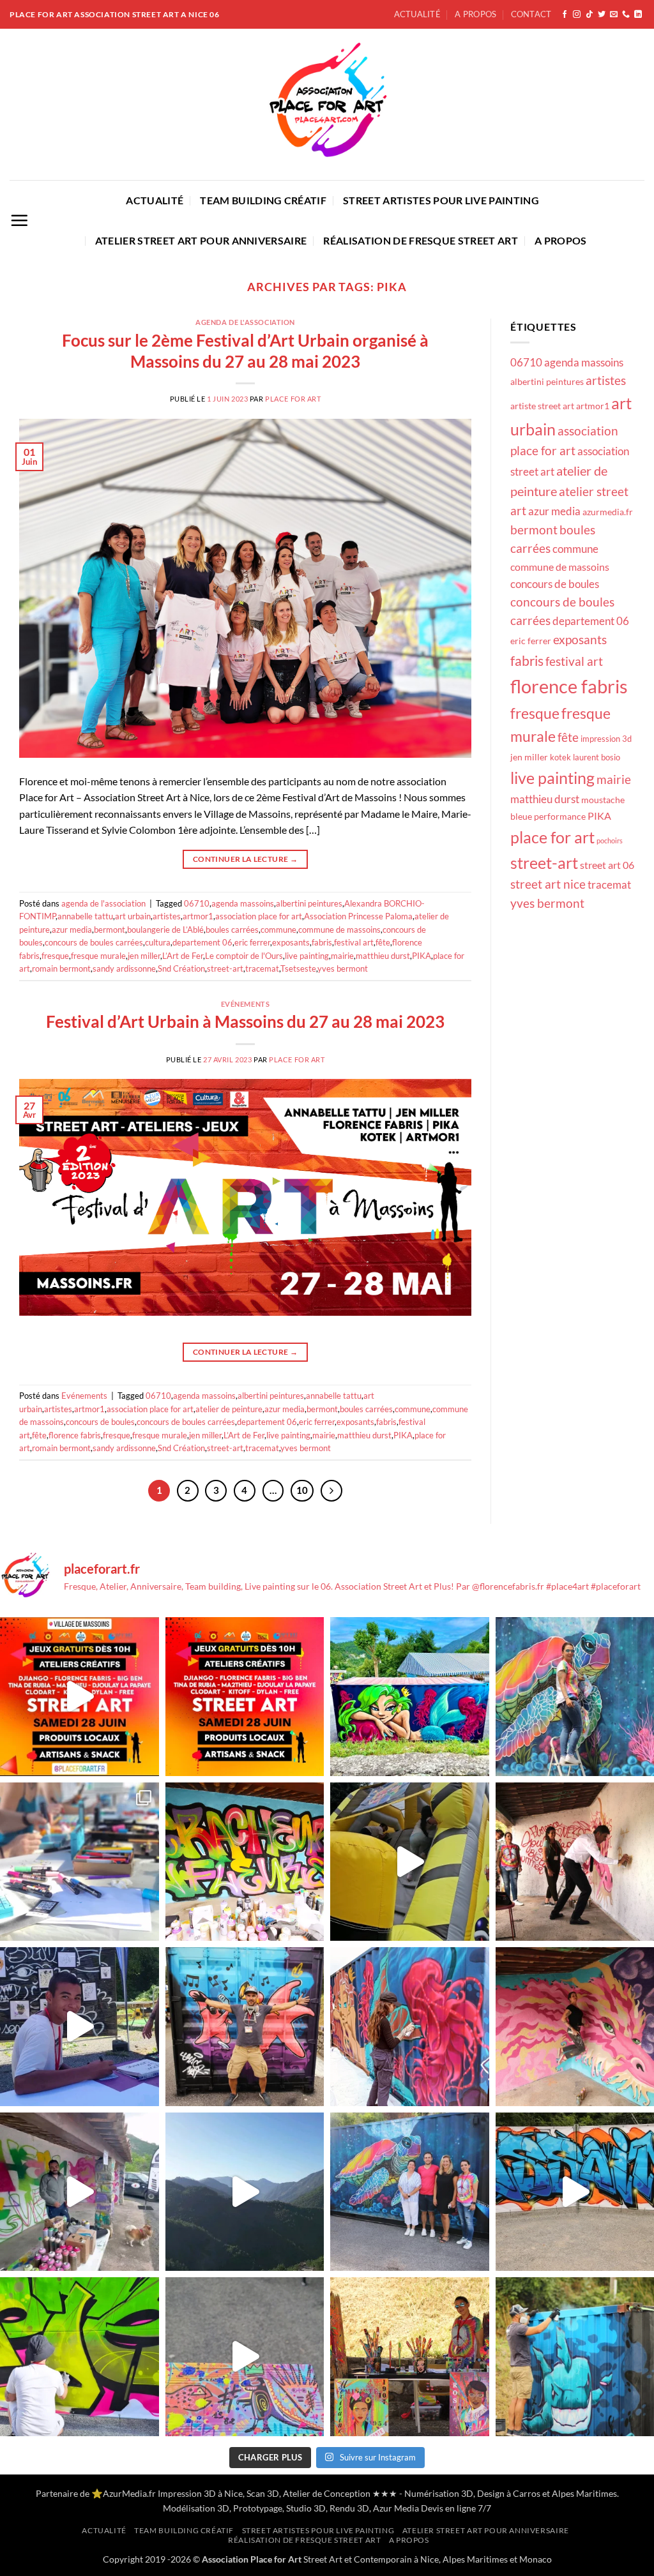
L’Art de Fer (183, 956)
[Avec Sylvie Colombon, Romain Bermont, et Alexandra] (410, 2192)
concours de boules (100, 1422)
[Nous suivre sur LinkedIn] (638, 15)
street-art (225, 968)
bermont (110, 930)
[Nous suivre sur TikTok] (589, 15)
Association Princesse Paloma (358, 916)
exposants (291, 942)
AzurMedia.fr (129, 2493)
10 (302, 1490)
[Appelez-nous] (626, 15)
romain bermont (61, 968)
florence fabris (75, 1435)
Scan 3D (263, 2493)
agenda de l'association (245, 322)
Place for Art (293, 399)
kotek (560, 757)
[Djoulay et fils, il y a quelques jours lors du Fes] (80, 2027)
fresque (55, 956)
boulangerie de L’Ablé (165, 930)
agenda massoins (243, 903)
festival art (354, 942)
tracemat (262, 968)
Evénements (246, 1004)
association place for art (259, 916)
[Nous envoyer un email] (614, 15)
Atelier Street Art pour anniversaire (201, 240)
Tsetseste (298, 968)
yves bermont (343, 968)
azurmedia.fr (608, 512)
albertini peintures (309, 903)
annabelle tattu (85, 916)
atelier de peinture (229, 1409)
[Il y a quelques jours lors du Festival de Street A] (245, 1862)
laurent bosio (597, 757)
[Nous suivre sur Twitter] (602, 15)
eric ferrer (252, 942)
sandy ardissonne (124, 968)
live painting (307, 956)
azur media (72, 930)
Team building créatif (263, 200)
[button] (19, 220)
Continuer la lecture (245, 859)
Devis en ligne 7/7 (456, 2508)
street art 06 (607, 865)
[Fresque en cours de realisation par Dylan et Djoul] (80, 2192)
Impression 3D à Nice (200, 2493)
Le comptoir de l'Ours (244, 956)
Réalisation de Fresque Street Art (421, 240)
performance (560, 816)
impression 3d (606, 739)
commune (278, 930)
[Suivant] (331, 1491)
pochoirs (610, 840)
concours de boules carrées (94, 942)
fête (383, 942)
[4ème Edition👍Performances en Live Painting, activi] (245, 1697)
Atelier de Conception (327, 2493)
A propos (475, 14)
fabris (322, 942)
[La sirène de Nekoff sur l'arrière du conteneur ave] (410, 1697)
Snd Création (181, 968)
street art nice (548, 884)
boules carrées (232, 930)
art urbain (133, 916)
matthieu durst (383, 956)
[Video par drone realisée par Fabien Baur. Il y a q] (245, 2192)
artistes (167, 916)
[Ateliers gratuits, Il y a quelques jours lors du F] (80, 1862)
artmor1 (198, 916)
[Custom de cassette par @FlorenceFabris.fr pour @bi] (245, 2357)
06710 (197, 903)
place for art (552, 837)
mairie (342, 956)
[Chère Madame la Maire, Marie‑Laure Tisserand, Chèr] (80, 1697)
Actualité (417, 14)
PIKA (422, 956)
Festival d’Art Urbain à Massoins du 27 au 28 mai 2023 (245, 1021)
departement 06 (202, 942)
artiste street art (542, 406)
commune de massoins (339, 930)
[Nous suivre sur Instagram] (577, 15)
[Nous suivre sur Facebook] (565, 15)
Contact (531, 14)
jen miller (144, 956)
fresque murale (98, 956)
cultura (158, 942)
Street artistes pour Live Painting (441, 200)
